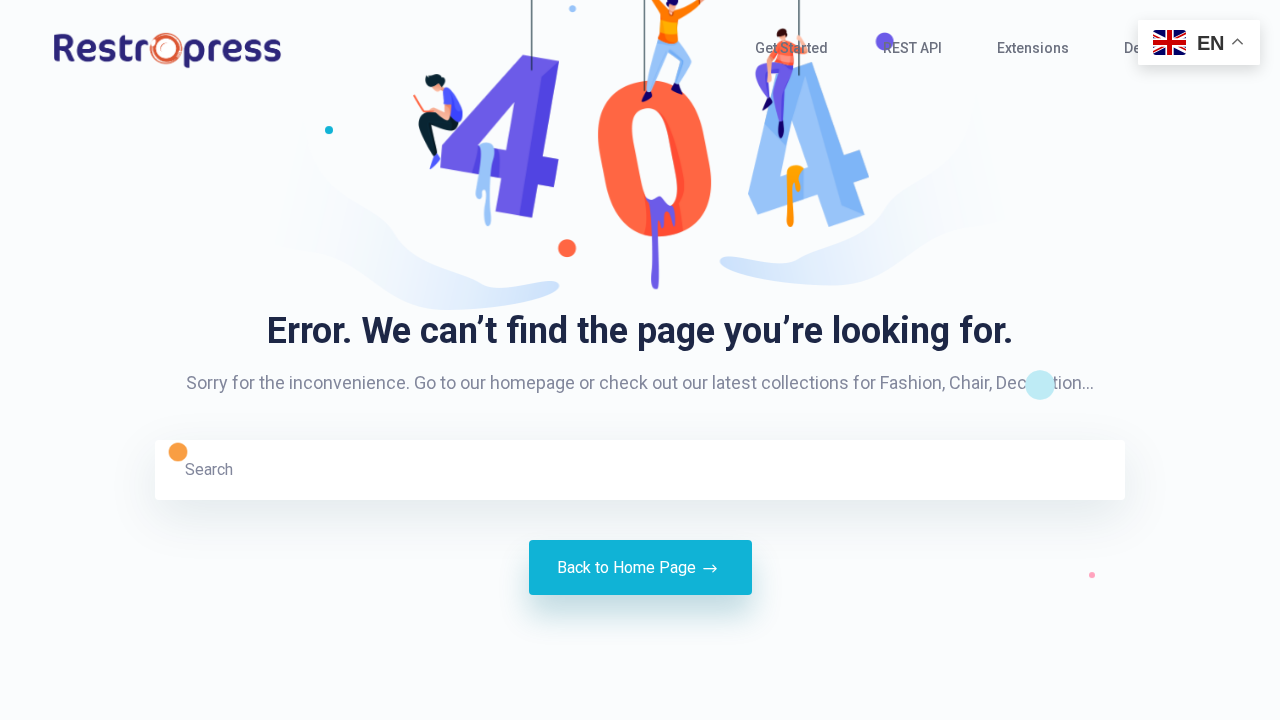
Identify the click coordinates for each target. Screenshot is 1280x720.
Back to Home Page (626, 567)
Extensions (1033, 48)
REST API (912, 48)
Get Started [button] (791, 48)
